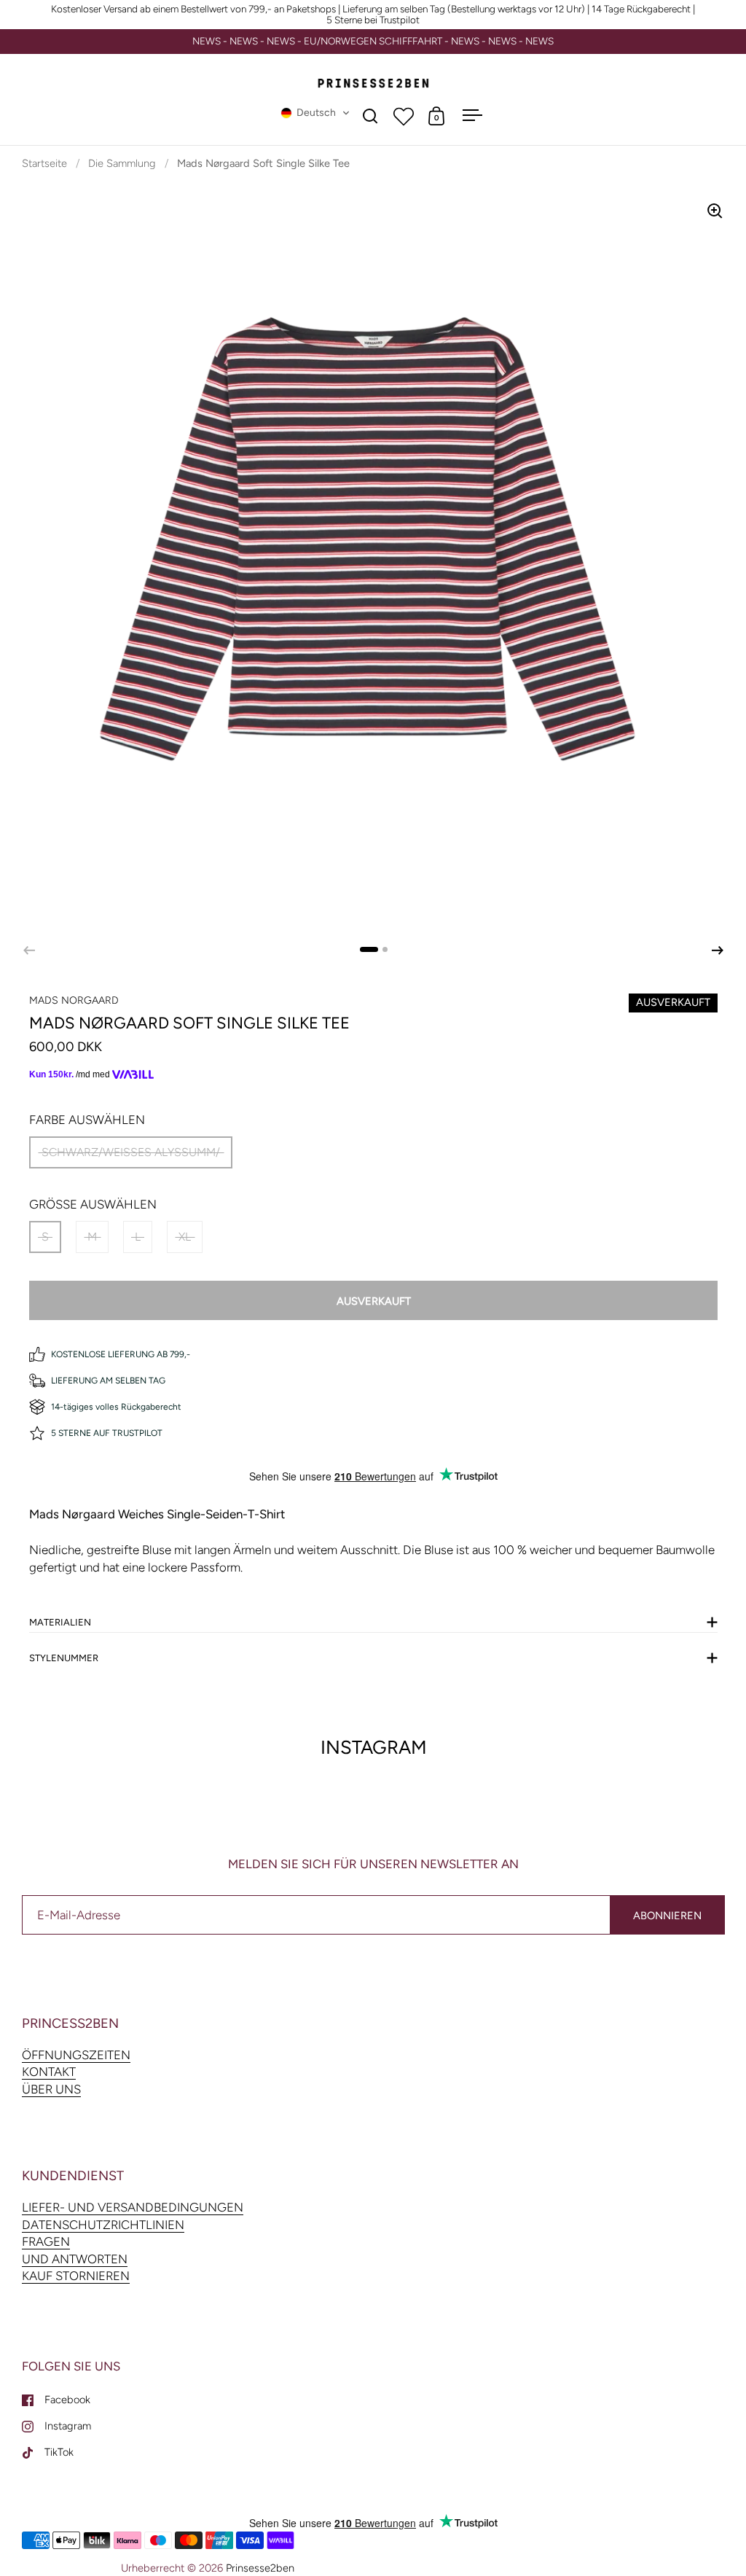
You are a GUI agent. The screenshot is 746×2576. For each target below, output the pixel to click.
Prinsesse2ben (260, 2568)
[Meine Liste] (404, 116)
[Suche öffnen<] (370, 116)
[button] (315, 113)
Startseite (44, 163)
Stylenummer (64, 1658)
